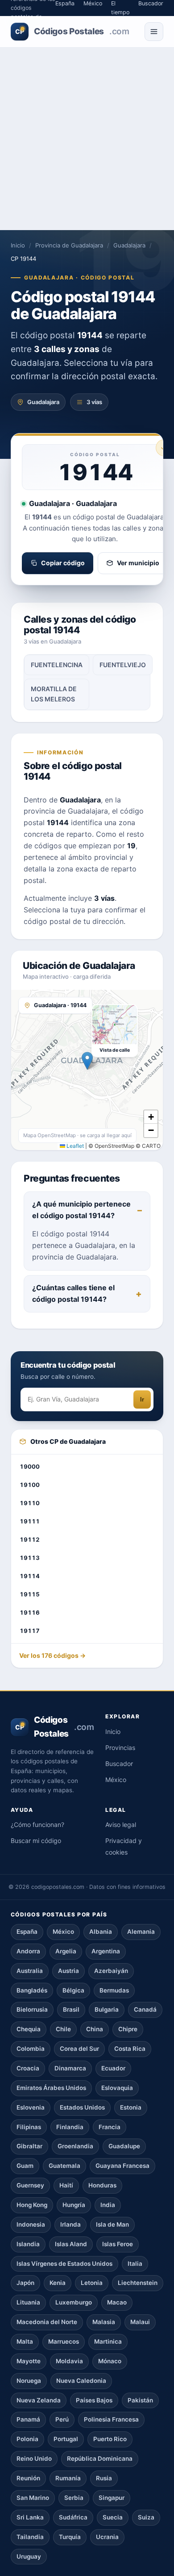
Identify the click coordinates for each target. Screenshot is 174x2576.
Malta (25, 2341)
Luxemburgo (74, 2302)
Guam (25, 2166)
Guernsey (30, 2185)
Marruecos (64, 2341)
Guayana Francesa (122, 2166)
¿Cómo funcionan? (37, 1825)
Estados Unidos (82, 2107)
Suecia (113, 2517)
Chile (63, 2029)
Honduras (102, 2185)
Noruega (29, 2381)
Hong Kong (32, 2205)
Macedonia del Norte (47, 2322)
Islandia (28, 2244)
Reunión (28, 2478)
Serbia (74, 2498)
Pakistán (140, 2400)
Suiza (146, 2517)
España (27, 1932)
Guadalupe (124, 2146)
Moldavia (69, 2361)
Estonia (131, 2107)
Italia (135, 2264)
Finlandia (70, 2127)
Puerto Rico (110, 2439)
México (116, 1780)
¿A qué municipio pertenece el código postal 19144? (81, 1210)
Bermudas (114, 1990)
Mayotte (29, 2361)
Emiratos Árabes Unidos (51, 2088)
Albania (101, 1932)
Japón (25, 2283)
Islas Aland (71, 2244)
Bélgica (73, 1990)
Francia (110, 2127)
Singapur (112, 2498)
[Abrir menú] (154, 32)
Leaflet (75, 1146)
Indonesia (31, 2224)
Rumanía (68, 2478)
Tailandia (30, 2537)
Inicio (18, 245)
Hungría (74, 2205)
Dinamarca (70, 2068)
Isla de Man (112, 2224)
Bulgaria (107, 2009)
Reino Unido (34, 2459)
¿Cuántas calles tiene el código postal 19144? (73, 1293)
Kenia (58, 2283)
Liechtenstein (138, 2283)
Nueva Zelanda (39, 2400)
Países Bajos (94, 2400)
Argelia (66, 1951)
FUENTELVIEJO (123, 665)
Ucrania (107, 2537)
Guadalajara (129, 245)
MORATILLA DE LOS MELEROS (54, 694)
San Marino (33, 2498)
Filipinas (29, 2127)
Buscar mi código (36, 1841)
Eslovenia (31, 2107)
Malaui (140, 2322)
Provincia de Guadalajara (69, 245)
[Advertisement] (87, 139)
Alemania (141, 1932)
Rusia (104, 2478)
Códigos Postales (72, 31)
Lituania (28, 2302)
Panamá (28, 2419)
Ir (142, 1399)
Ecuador (113, 2068)
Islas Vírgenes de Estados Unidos (64, 2264)
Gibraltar (29, 2146)
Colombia (31, 2049)
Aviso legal (121, 1825)
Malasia (104, 2322)
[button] (87, 1061)
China (95, 2029)
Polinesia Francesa (111, 2419)
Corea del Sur (79, 2049)
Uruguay (29, 2556)
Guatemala (64, 2166)
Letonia (92, 2283)
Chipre (128, 2029)
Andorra (28, 1951)
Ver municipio (138, 563)
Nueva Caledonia (81, 2381)
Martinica (108, 2341)
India (108, 2205)
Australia (30, 1971)
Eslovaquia (117, 2088)
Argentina (106, 1951)
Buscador (119, 1764)
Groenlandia (75, 2146)
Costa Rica (130, 2049)
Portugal (66, 2439)
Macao (117, 2302)
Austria (68, 1971)
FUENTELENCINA (57, 665)
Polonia (27, 2439)
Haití (66, 2185)
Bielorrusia (32, 2009)
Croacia (28, 2068)
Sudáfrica (73, 2517)
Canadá (145, 2009)
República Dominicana (100, 2459)
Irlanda (70, 2224)
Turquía (70, 2537)
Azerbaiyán (111, 1971)
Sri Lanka (30, 2517)
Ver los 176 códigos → (52, 1655)
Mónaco (110, 2361)
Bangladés (32, 1990)
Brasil (71, 2009)
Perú (62, 2419)
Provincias (120, 1748)
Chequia (29, 2029)
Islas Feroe (118, 2244)
